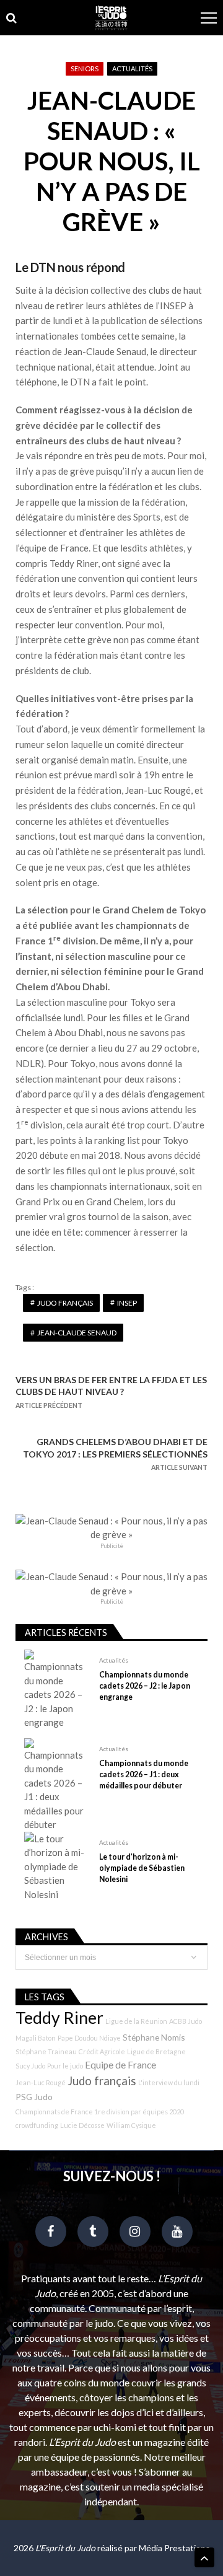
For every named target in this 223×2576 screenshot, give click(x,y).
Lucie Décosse (82, 2125)
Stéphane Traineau (46, 2051)
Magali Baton (36, 2038)
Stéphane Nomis (154, 2037)
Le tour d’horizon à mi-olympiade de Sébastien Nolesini (142, 1868)
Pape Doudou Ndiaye (89, 2038)
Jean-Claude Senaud (77, 1333)
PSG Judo (34, 2097)
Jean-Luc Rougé (41, 2082)
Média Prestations (174, 2548)
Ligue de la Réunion (136, 2021)
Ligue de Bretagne (156, 2051)
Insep (127, 1303)
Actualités (132, 68)
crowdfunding (37, 2125)
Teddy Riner (59, 2018)
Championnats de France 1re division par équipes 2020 (100, 2112)
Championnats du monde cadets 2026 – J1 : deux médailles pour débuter (144, 1774)
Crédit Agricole (102, 2051)
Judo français (65, 1303)
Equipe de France (120, 2065)
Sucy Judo (30, 2066)
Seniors (85, 68)
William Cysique (131, 2125)
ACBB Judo (186, 2021)
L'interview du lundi (169, 2082)
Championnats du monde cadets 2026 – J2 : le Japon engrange (145, 1686)
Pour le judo (65, 2066)
